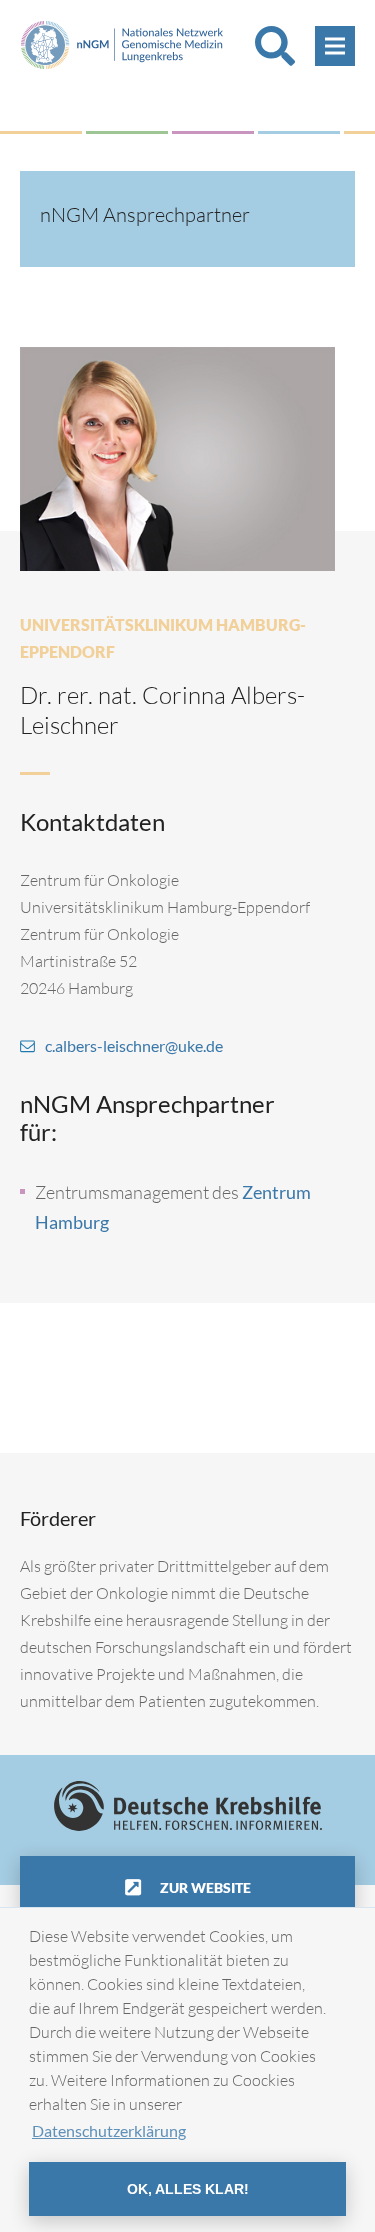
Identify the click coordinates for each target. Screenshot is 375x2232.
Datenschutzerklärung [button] (109, 2130)
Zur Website (204, 1887)
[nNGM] (122, 42)
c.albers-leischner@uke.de (134, 1045)
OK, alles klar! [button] (188, 2189)
